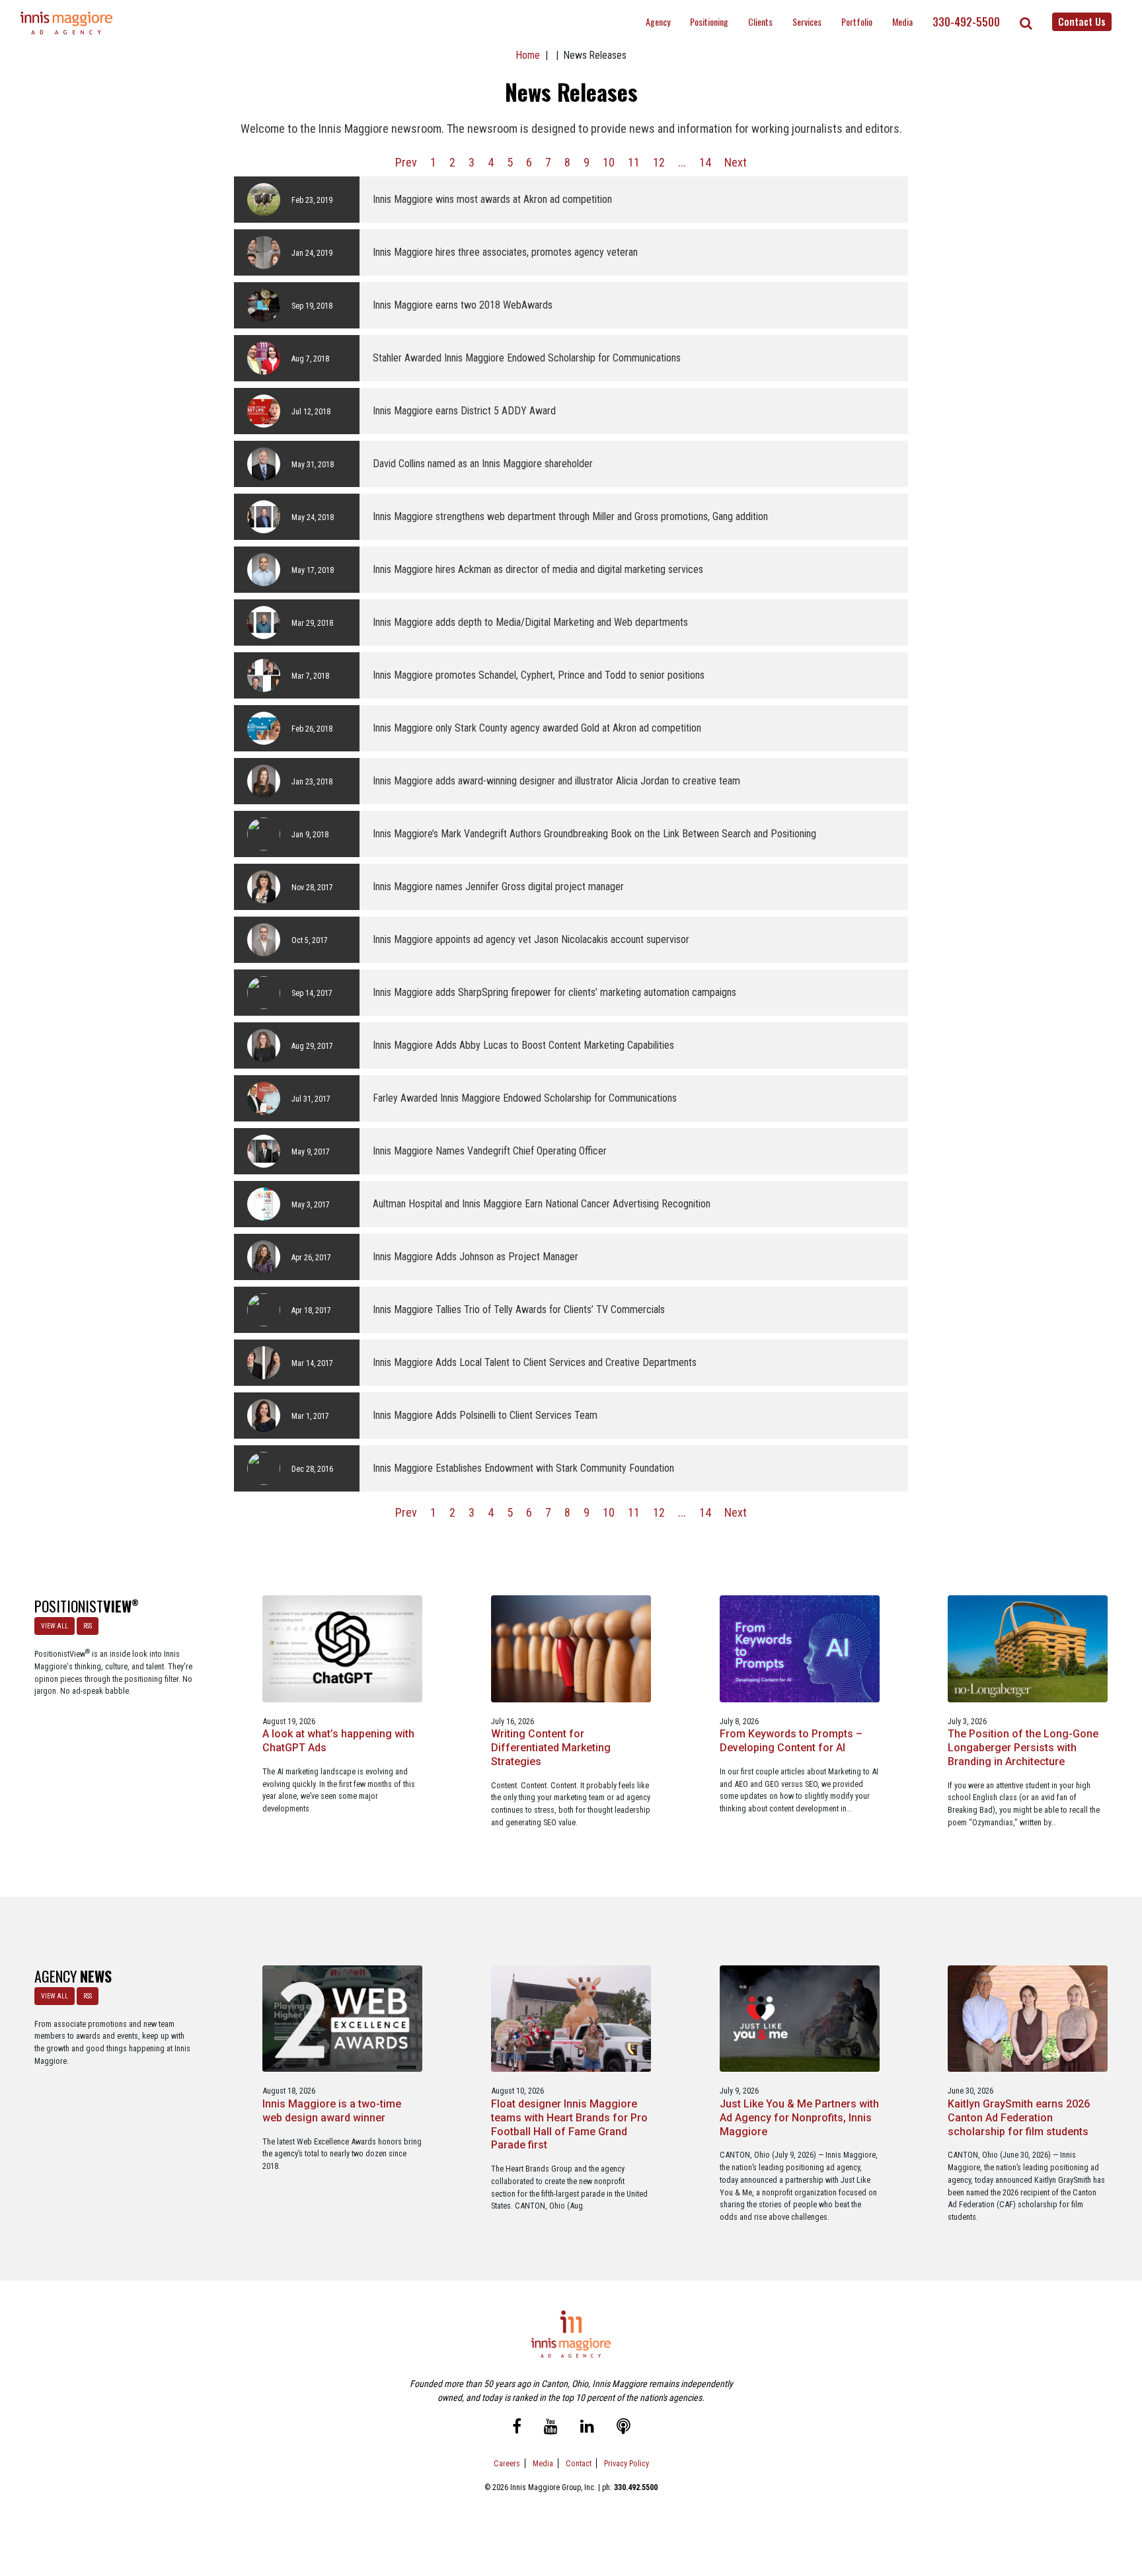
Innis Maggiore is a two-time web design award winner (332, 2111)
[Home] (67, 23)
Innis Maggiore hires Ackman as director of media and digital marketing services (538, 569)
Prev (406, 162)
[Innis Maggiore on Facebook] (517, 2428)
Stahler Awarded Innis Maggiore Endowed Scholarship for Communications (527, 358)
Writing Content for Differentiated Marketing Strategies (551, 1748)
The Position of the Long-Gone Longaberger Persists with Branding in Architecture (1023, 1748)
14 (705, 162)
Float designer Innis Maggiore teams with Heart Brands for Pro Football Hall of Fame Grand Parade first (569, 2124)
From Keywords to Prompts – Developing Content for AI (791, 1741)
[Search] (1026, 23)
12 (659, 162)
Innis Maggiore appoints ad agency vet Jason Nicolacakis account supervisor (531, 939)
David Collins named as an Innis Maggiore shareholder (483, 464)
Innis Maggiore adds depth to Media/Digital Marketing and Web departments (530, 622)
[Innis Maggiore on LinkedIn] (587, 2428)
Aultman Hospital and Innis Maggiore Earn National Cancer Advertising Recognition (542, 1204)
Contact (579, 2463)
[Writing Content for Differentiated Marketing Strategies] (571, 1648)
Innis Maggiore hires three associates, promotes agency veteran (505, 252)
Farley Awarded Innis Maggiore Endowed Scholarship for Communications (525, 1098)
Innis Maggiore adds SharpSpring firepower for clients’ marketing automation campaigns (554, 992)
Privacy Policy (627, 2463)
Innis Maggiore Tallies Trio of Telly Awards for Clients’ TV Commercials (519, 1309)
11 (634, 162)
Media (902, 21)
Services (807, 21)
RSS (88, 1626)
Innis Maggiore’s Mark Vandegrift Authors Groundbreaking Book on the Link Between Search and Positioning (594, 834)
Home (528, 55)
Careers (507, 2463)
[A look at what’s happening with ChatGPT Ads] (342, 1648)
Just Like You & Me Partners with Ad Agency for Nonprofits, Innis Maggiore (799, 2118)
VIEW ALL (55, 1626)
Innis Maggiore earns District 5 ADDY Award (464, 411)
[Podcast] (624, 2428)
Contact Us (1082, 21)
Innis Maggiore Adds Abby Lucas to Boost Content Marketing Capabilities (523, 1045)
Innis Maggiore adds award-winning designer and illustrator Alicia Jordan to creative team (556, 781)
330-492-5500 (966, 22)
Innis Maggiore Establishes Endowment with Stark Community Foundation (523, 1468)
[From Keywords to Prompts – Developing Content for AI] (800, 1648)
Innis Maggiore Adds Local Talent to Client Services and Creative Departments (535, 1362)
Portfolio (857, 21)
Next (736, 162)
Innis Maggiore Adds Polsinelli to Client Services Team (485, 1415)
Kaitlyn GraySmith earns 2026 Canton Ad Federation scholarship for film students (1019, 2118)
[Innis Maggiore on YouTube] (551, 2428)
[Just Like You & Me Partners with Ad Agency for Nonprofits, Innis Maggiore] (800, 2018)
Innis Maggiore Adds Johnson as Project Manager (476, 1257)
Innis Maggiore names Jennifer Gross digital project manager (498, 887)
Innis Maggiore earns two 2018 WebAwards (463, 305)
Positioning (709, 21)
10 (609, 162)
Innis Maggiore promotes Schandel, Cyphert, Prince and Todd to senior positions (539, 675)
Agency (658, 21)
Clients (760, 21)
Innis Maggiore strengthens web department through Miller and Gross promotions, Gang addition (570, 516)
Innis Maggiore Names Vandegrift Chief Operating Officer (490, 1151)
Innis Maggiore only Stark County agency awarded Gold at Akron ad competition (537, 728)
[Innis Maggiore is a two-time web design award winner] (342, 2018)
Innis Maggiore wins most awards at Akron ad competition (492, 199)
